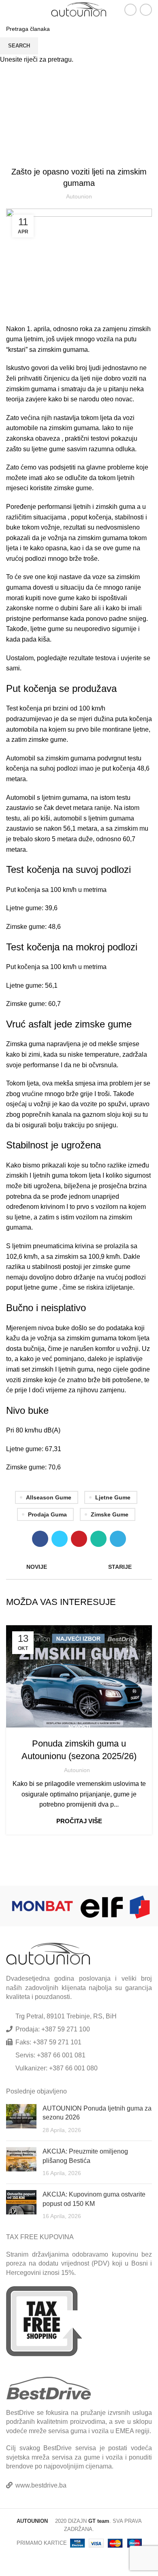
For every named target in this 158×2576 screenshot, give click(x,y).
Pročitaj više (79, 1821)
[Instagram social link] (146, 10)
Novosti (79, 1727)
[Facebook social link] (130, 10)
